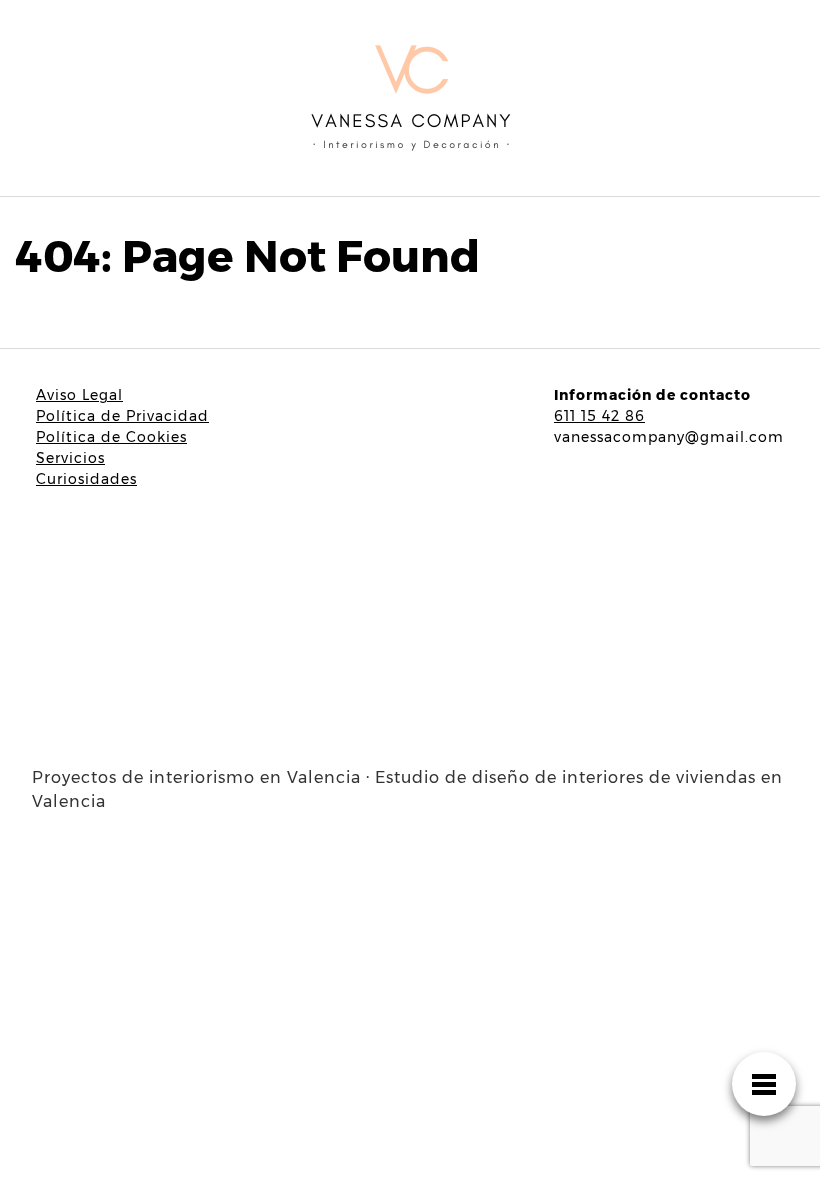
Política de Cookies (111, 437)
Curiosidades (86, 479)
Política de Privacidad (122, 416)
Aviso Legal (79, 395)
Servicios (70, 458)
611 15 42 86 (599, 416)
